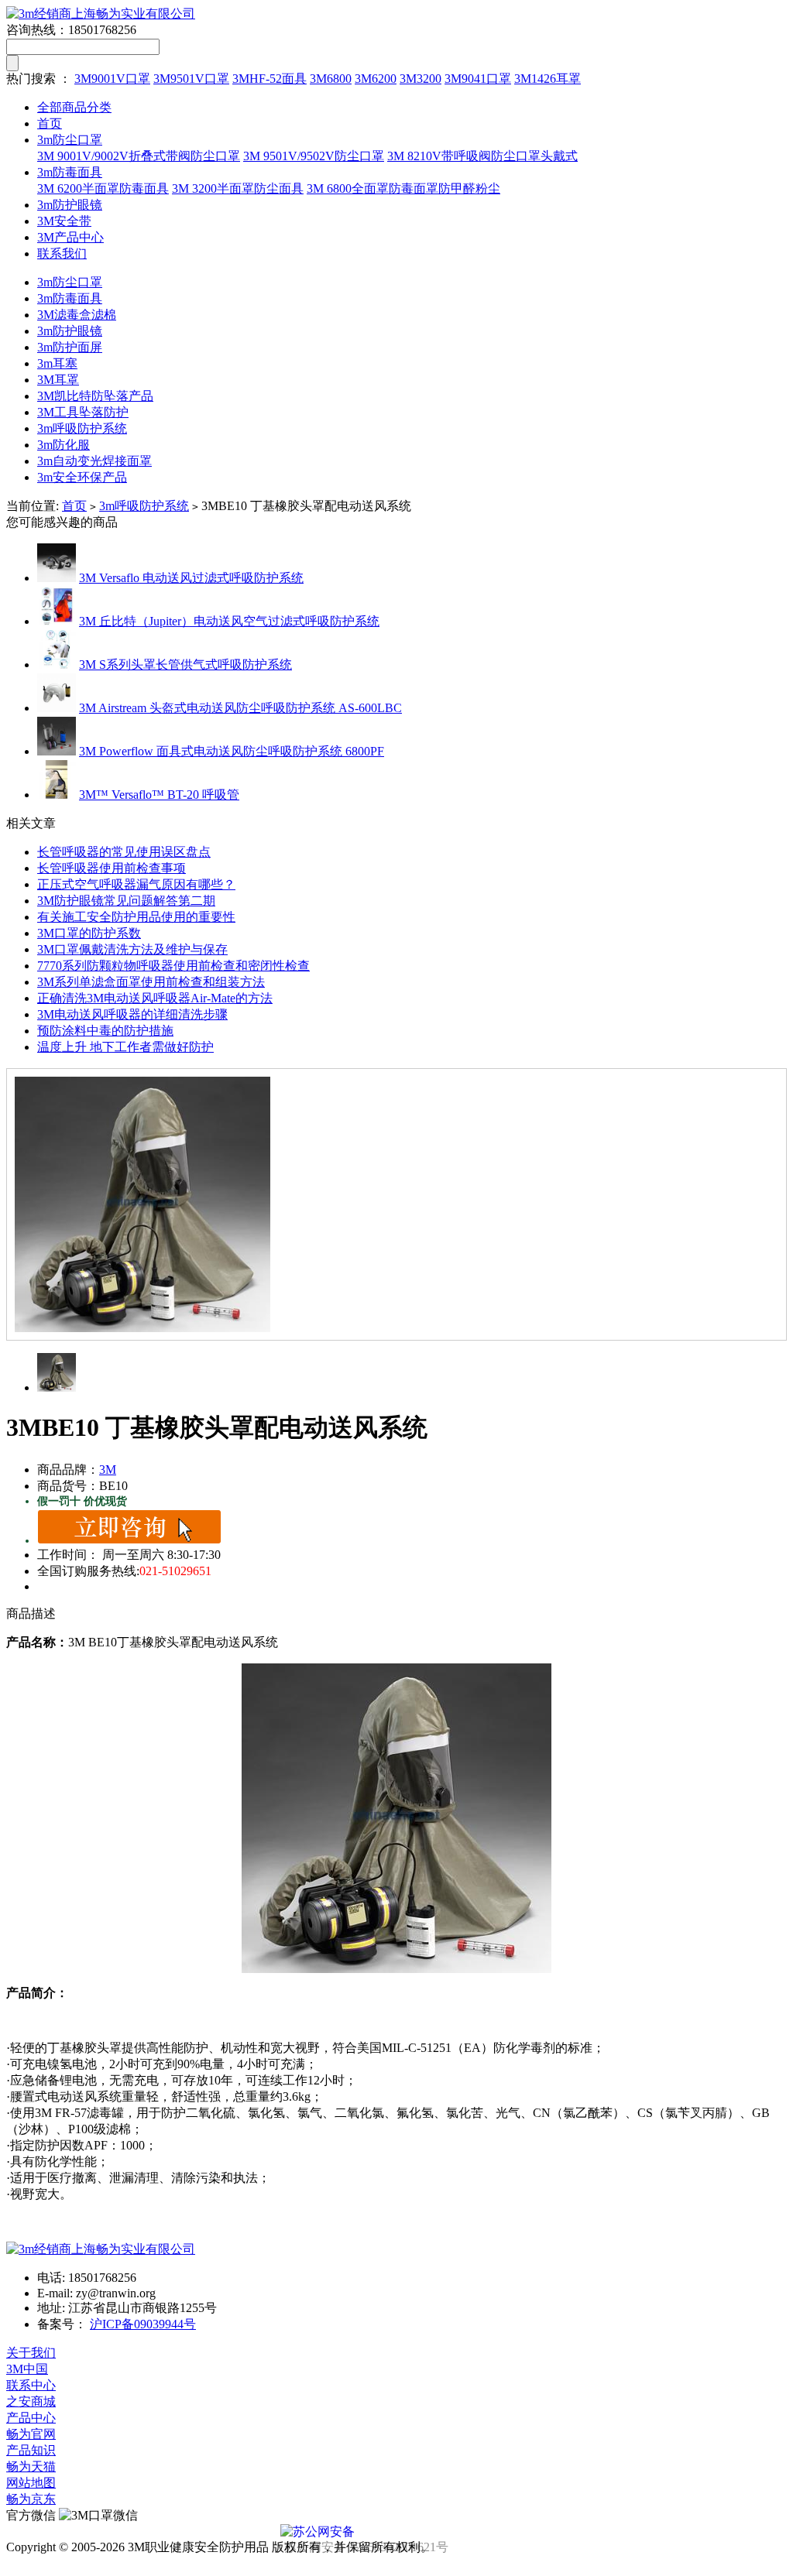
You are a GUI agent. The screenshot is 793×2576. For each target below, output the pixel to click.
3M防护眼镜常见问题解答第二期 (126, 901)
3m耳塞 (57, 363)
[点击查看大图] (396, 1204)
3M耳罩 (58, 380)
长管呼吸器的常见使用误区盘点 (124, 852)
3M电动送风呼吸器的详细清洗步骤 (132, 1014)
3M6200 (376, 79)
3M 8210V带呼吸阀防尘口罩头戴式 (482, 156)
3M (108, 1470)
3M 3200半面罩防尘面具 (238, 188)
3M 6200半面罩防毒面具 (103, 188)
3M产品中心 (70, 237)
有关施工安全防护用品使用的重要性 (136, 917)
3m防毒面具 (70, 172)
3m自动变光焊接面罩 (94, 461)
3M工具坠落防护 (83, 412)
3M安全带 (64, 221)
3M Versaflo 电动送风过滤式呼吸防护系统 (191, 578)
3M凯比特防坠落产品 (95, 396)
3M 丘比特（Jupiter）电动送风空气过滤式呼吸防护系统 (229, 621)
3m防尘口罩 (70, 140)
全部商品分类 (74, 107)
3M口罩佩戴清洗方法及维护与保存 (132, 949)
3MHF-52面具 (269, 79)
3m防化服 (64, 445)
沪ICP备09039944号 (143, 2324)
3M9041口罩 (478, 79)
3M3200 (421, 79)
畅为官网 (31, 2434)
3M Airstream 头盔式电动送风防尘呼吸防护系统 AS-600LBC (240, 708)
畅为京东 (31, 2499)
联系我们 (62, 253)
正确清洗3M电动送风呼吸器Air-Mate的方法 (155, 998)
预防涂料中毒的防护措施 (105, 1031)
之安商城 (31, 2401)
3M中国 (27, 2369)
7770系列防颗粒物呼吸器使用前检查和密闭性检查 (173, 966)
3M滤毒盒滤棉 (77, 315)
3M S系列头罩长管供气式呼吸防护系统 (185, 665)
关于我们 (31, 2353)
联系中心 (31, 2385)
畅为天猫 (31, 2466)
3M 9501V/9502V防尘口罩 (314, 156)
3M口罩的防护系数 (89, 933)
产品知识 (31, 2450)
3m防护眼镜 (70, 205)
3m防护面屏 (70, 347)
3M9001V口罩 (112, 79)
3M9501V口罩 (191, 79)
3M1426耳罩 (548, 79)
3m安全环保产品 (82, 477)
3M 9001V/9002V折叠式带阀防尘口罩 (139, 156)
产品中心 (31, 2418)
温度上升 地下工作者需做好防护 (125, 1047)
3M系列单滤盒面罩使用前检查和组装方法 (151, 982)
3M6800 (331, 79)
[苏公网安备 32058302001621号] (396, 2532)
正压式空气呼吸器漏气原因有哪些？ (136, 884)
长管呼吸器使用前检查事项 (112, 868)
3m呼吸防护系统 (82, 428)
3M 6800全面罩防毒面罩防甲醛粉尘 (403, 188)
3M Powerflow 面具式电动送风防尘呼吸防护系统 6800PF (232, 751)
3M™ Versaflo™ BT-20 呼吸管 (159, 795)
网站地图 (31, 2483)
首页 (50, 123)
